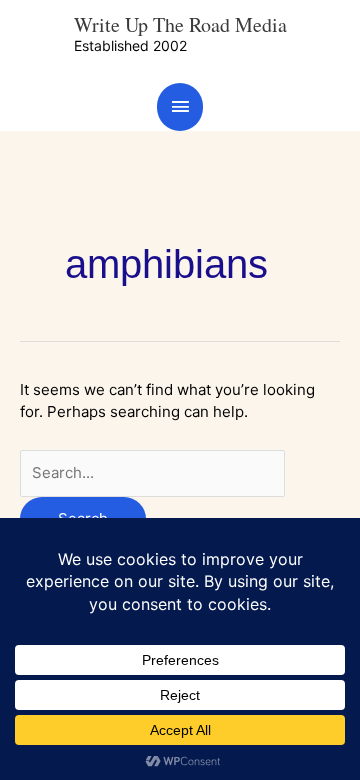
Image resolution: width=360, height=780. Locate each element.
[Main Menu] (180, 106)
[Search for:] (152, 472)
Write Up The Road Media (180, 24)
